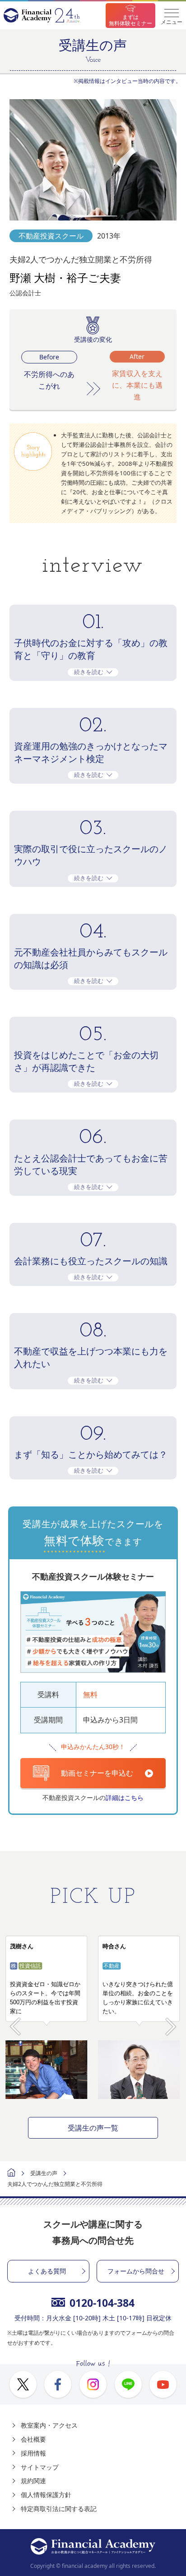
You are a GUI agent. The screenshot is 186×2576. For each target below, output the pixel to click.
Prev (15, 2022)
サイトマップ (40, 2467)
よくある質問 (47, 2271)
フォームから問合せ (136, 2271)
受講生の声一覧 (93, 2128)
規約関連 (33, 2481)
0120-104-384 (102, 2303)
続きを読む (89, 672)
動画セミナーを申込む (97, 1773)
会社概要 (33, 2439)
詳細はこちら (125, 1798)
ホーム (11, 2174)
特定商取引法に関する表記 (59, 2509)
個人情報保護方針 (46, 2495)
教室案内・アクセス (49, 2425)
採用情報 (33, 2453)
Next (171, 2022)
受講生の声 (44, 2173)
